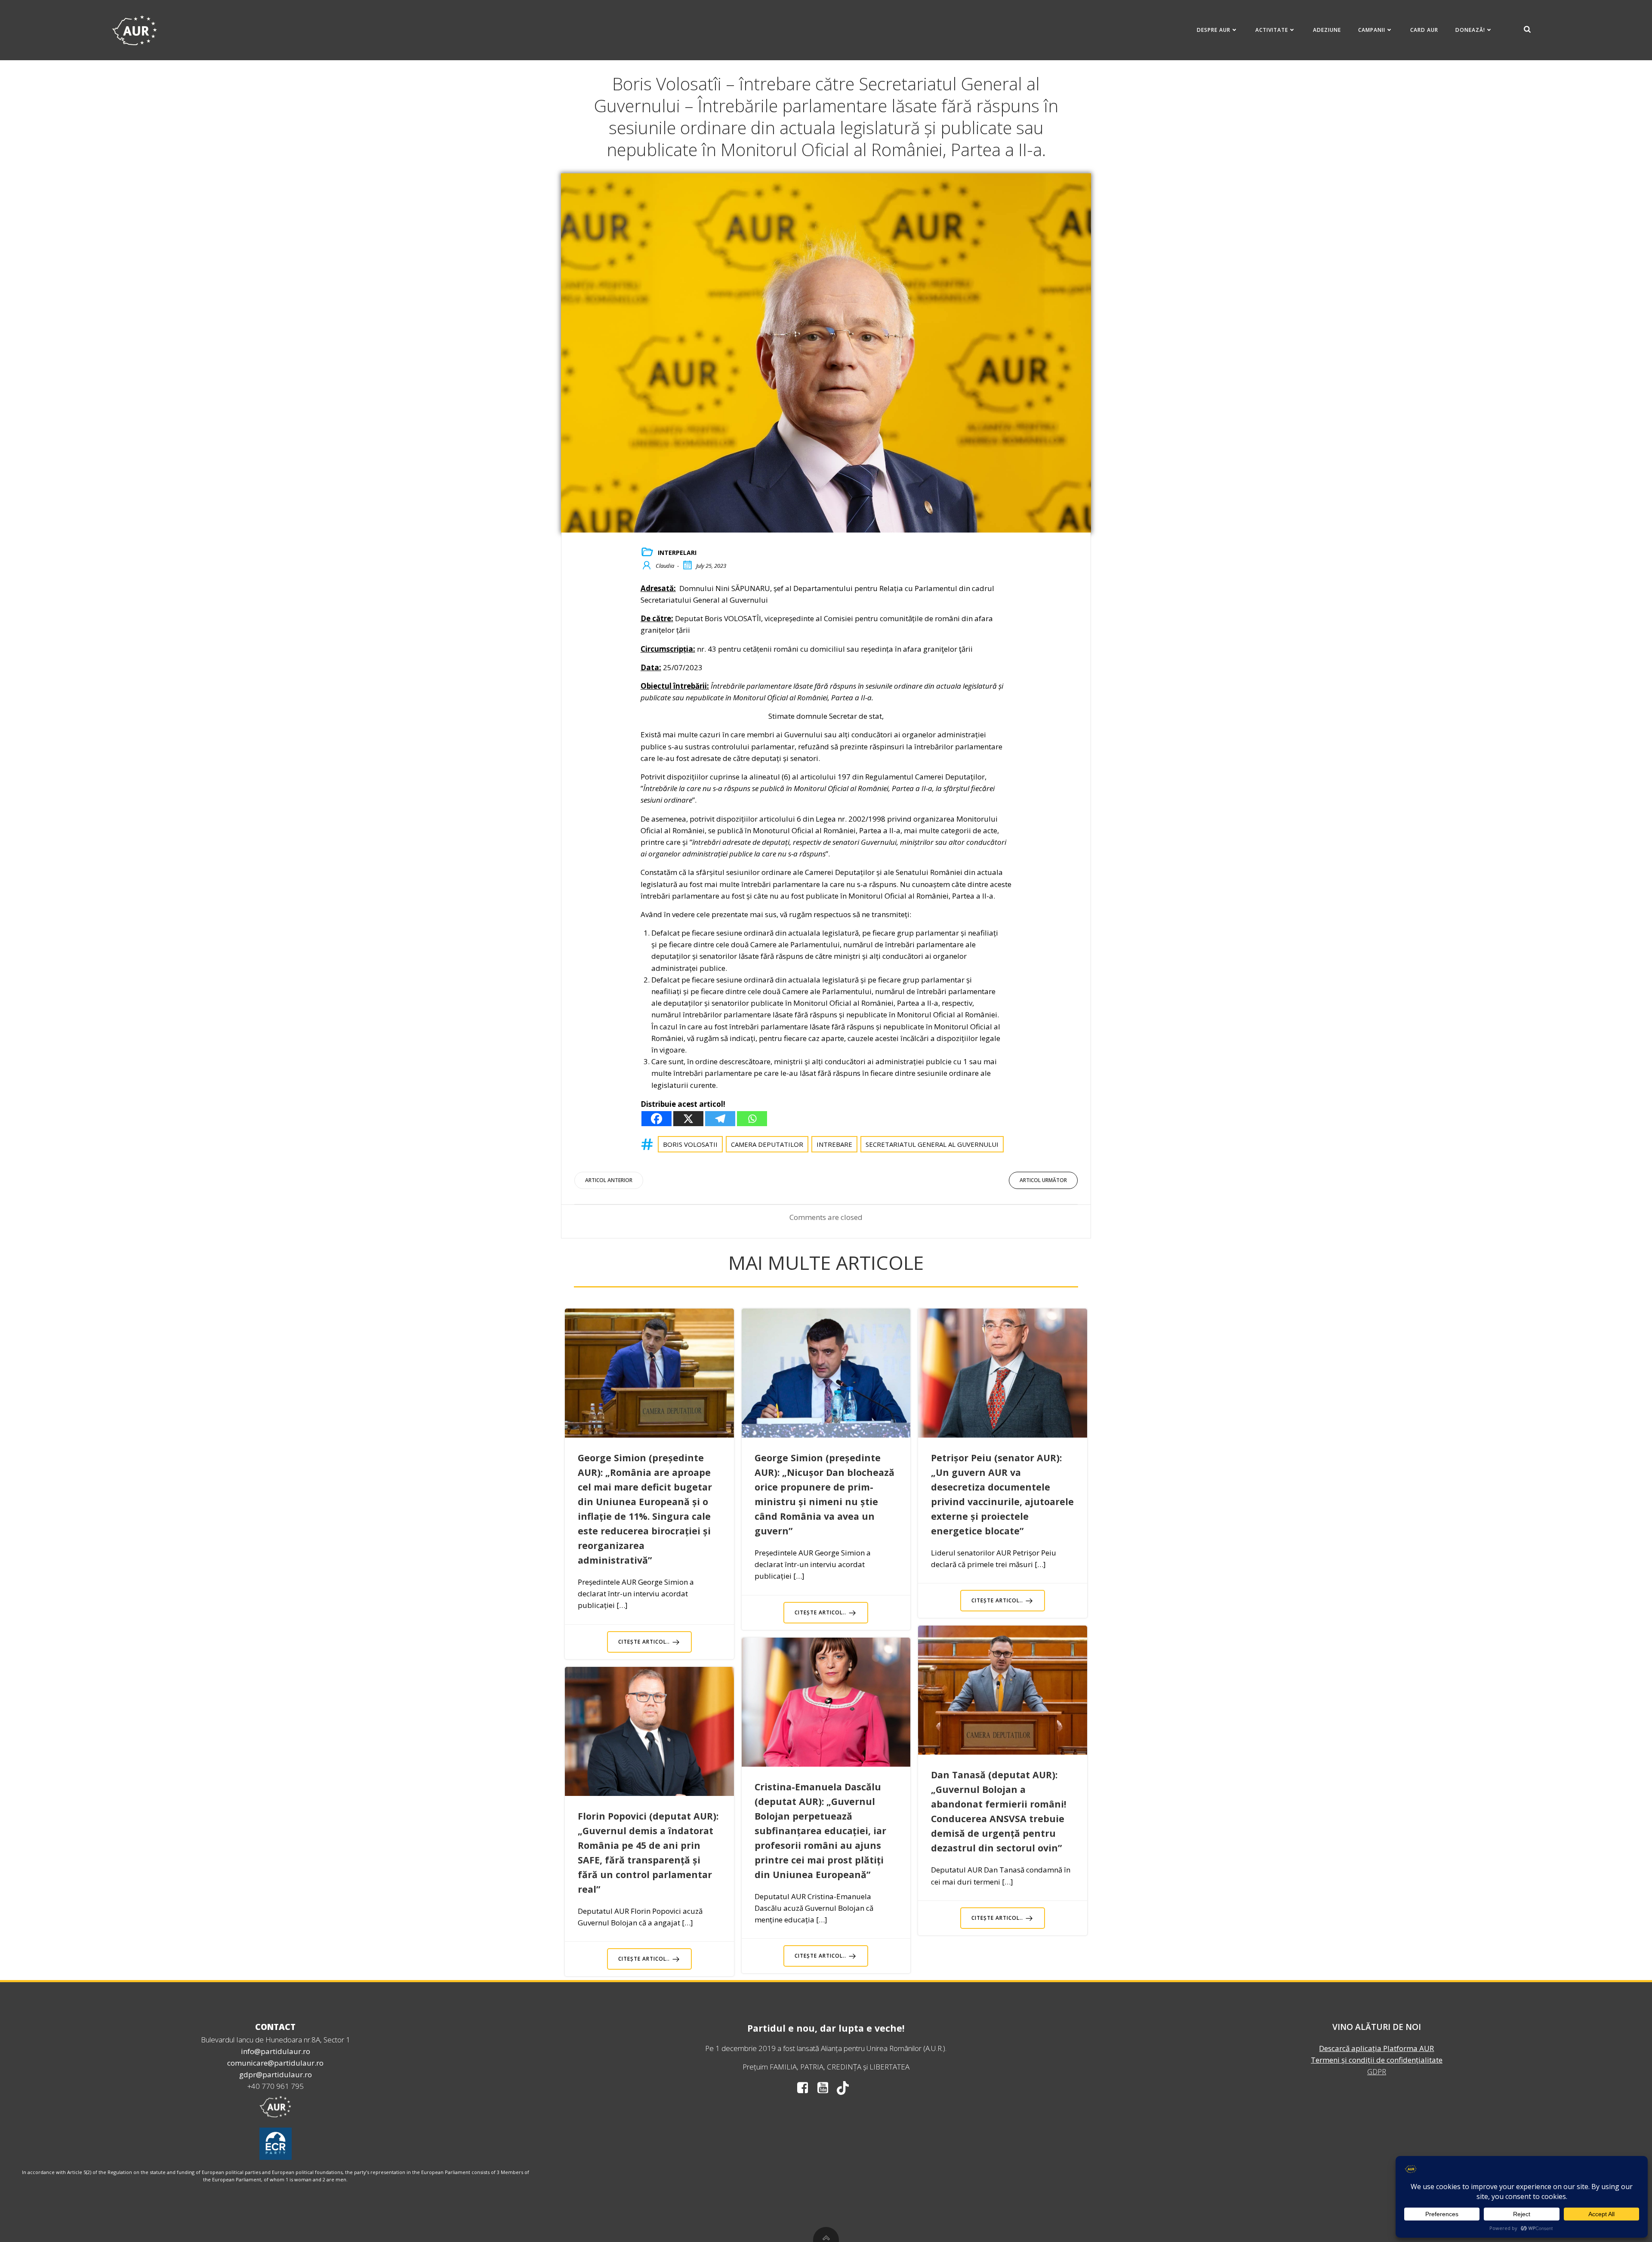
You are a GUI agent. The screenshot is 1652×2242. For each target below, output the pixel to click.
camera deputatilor (767, 1144)
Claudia (665, 566)
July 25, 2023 (711, 566)
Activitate (1272, 30)
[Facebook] (656, 1119)
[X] (688, 1119)
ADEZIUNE (1327, 30)
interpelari (677, 553)
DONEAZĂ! (1470, 30)
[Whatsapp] (752, 1119)
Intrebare (834, 1144)
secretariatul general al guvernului (932, 1144)
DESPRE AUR (1214, 30)
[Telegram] (720, 1119)
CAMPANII (1372, 30)
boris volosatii (690, 1144)
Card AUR (1424, 30)
